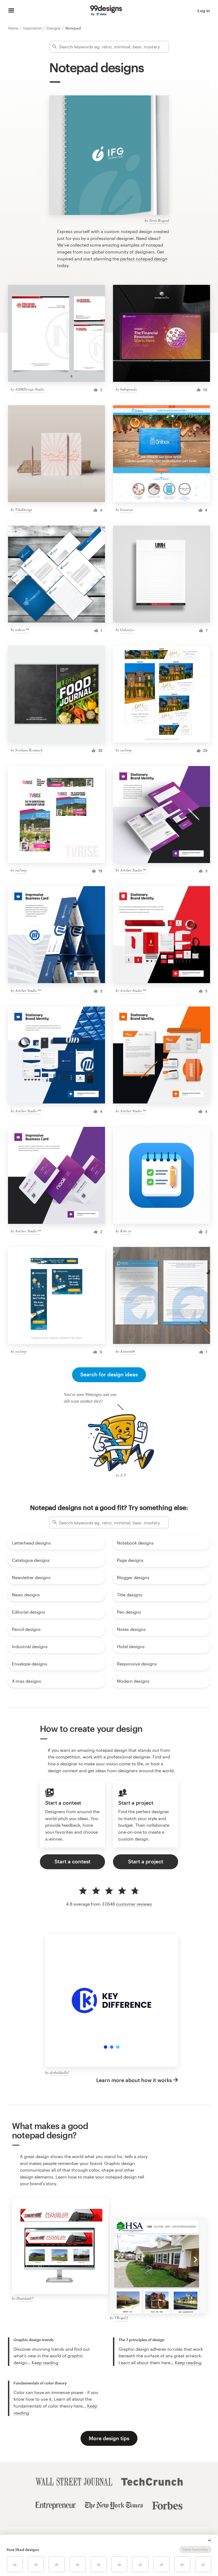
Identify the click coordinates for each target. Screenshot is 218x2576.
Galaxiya (127, 630)
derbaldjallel (59, 2072)
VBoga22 (121, 2318)
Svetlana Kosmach (29, 750)
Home (14, 28)
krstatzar (127, 509)
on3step (126, 750)
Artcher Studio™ (133, 870)
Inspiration (33, 28)
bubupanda (129, 389)
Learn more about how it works (134, 2080)
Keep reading (45, 2363)
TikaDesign (24, 509)
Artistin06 (128, 1351)
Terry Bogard (159, 220)
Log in (204, 10)
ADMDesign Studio (30, 389)
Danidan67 (25, 2298)
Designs (54, 28)
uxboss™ (22, 630)
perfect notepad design (144, 259)
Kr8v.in (126, 1231)
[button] (209, 2540)
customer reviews (134, 1904)
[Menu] (11, 11)
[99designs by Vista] (106, 11)
